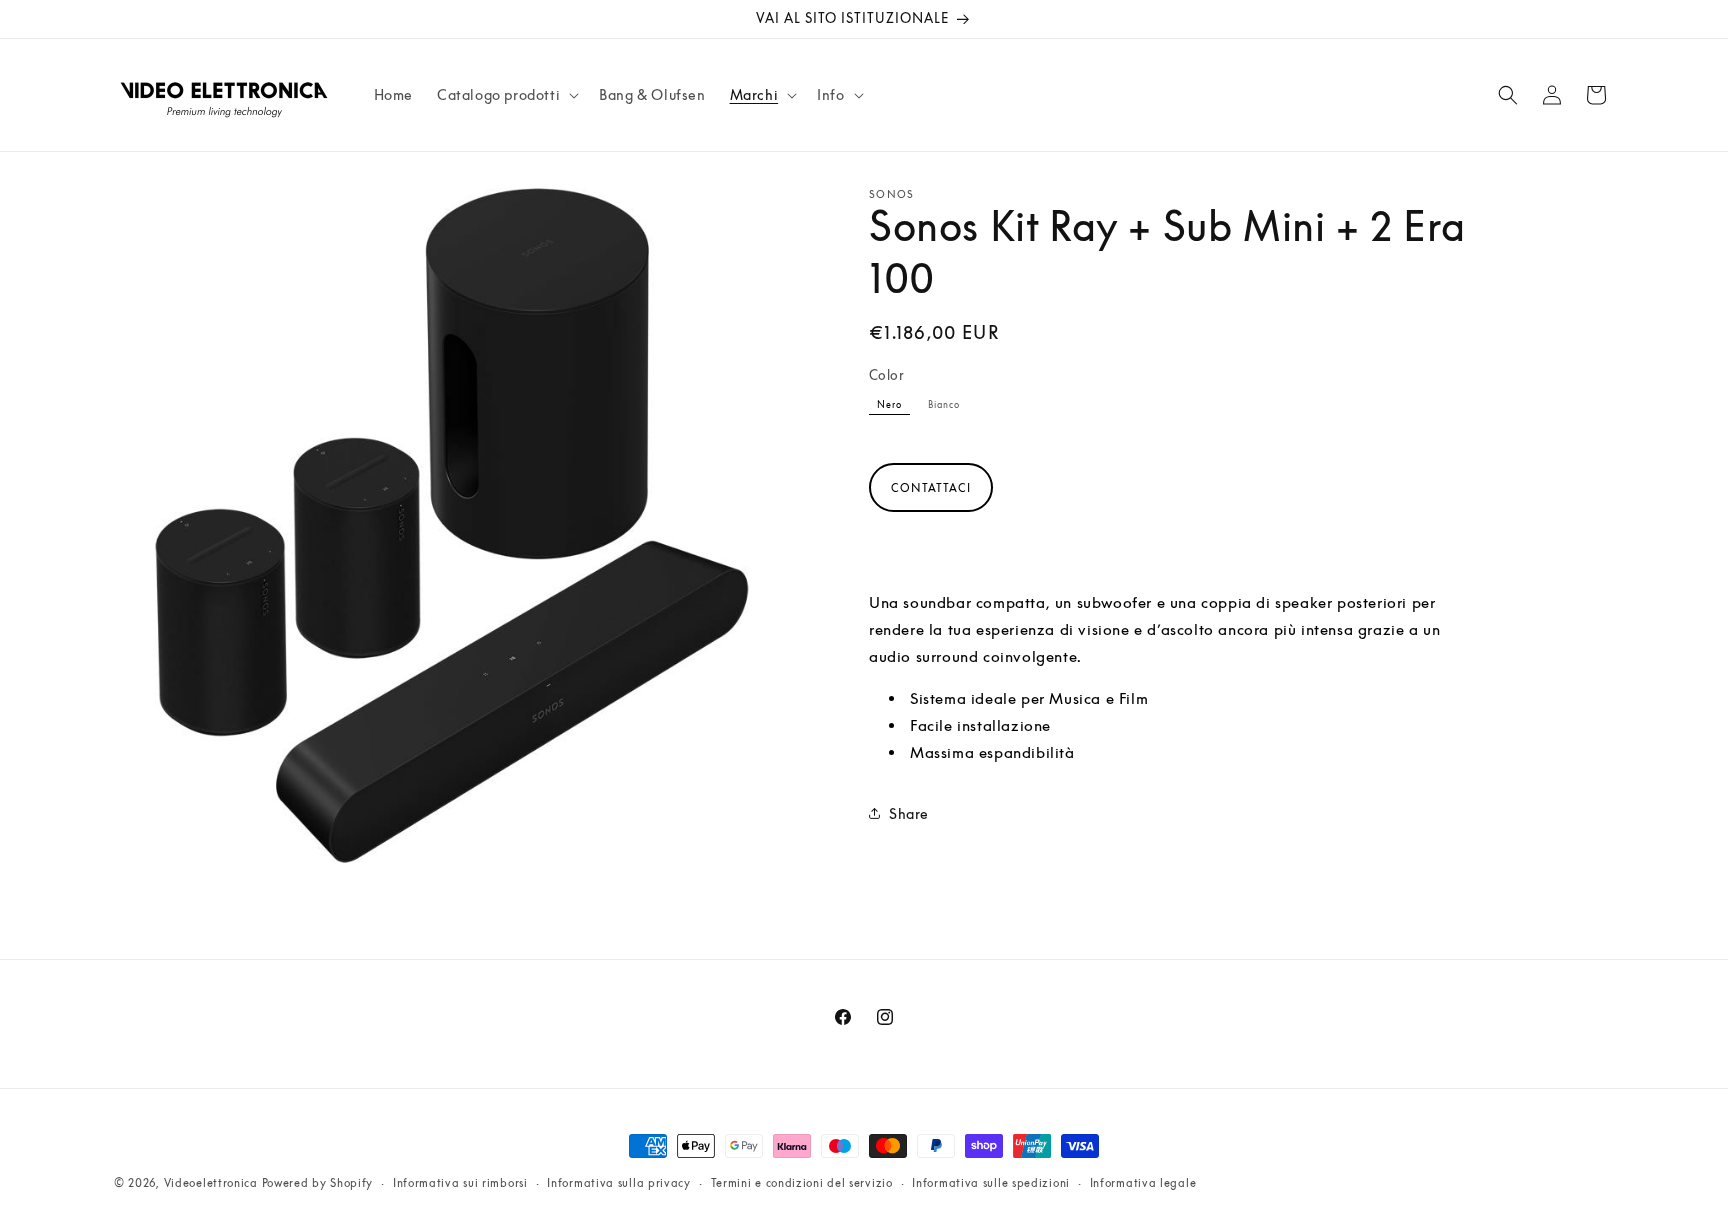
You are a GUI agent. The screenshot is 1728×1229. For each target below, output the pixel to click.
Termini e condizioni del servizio (802, 1182)
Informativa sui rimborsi (460, 1182)
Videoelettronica (211, 1182)
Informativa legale (1143, 1182)
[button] (506, 95)
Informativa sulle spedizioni (991, 1182)
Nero (889, 404)
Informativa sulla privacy (619, 1182)
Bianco (944, 404)
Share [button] (909, 813)
